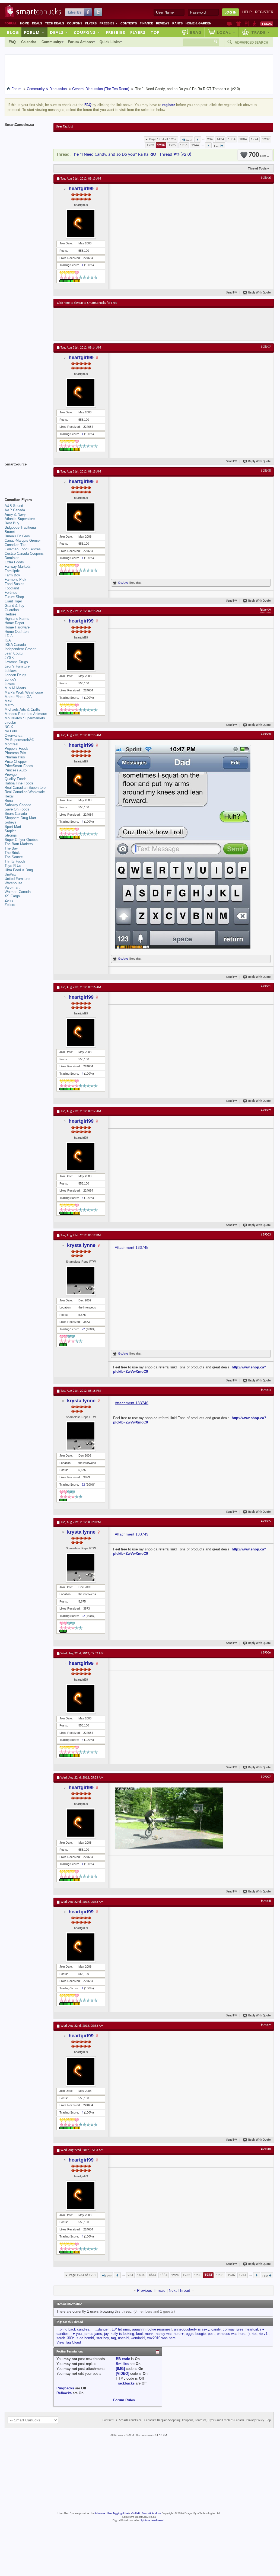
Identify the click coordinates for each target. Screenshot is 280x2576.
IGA (8, 640)
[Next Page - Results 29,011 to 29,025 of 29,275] (208, 145)
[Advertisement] (157, 324)
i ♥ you (76, 2334)
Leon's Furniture (17, 666)
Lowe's (10, 684)
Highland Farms (17, 619)
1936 (184, 145)
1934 (161, 145)
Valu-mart (12, 887)
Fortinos (11, 593)
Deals (37, 23)
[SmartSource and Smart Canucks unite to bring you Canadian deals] (26, 476)
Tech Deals (55, 23)
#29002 (266, 1110)
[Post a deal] (267, 24)
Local (226, 32)
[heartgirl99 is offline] (81, 224)
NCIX (9, 727)
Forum (34, 32)
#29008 (266, 1901)
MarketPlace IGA (18, 697)
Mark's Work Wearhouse (24, 692)
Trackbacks (125, 2383)
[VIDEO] (122, 2374)
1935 (172, 145)
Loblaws (11, 671)
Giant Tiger (13, 601)
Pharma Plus (15, 757)
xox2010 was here (161, 2338)
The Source (14, 857)
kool (139, 2334)
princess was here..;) (233, 2334)
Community (51, 42)
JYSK (9, 658)
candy (216, 2329)
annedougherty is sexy (192, 2329)
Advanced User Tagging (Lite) (112, 2513)
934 (210, 139)
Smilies (122, 2364)
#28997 (266, 347)
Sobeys (11, 822)
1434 (220, 139)
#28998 (266, 471)
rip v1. (264, 2334)
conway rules (233, 2329)
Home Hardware (17, 627)
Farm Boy (12, 575)
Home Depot (14, 623)
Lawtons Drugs (16, 662)
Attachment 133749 (132, 1534)
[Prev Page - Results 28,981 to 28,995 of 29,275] (198, 139)
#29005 (266, 1521)
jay (106, 2334)
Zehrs (9, 900)
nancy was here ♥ (170, 2334)
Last (217, 146)
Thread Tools (257, 168)
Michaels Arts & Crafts (22, 709)
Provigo (11, 775)
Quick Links (110, 42)
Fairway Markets (18, 566)
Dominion (12, 558)
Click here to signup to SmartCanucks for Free (87, 303)
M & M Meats (15, 688)
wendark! (138, 2338)
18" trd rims (121, 2329)
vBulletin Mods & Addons (146, 2513)
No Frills (11, 731)
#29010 (266, 2149)
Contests (129, 23)
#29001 (266, 987)
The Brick (12, 853)
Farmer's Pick (15, 580)
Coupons (75, 23)
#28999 (266, 610)
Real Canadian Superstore (25, 788)
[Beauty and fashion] (239, 24)
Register (264, 12)
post (211, 2334)
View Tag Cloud (69, 2342)
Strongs (11, 835)
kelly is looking (122, 2334)
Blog (13, 32)
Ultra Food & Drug (19, 870)
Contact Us (110, 2420)
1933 (150, 145)
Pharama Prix (15, 753)
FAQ (12, 42)
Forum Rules (124, 2400)
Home (25, 23)
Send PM (232, 293)
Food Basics (15, 584)
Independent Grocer (20, 649)
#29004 (266, 1390)
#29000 (266, 735)
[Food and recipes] (247, 24)
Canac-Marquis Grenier (23, 540)
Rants (177, 23)
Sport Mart (13, 827)
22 (83, 1329)
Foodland (12, 588)
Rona (9, 801)
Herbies (11, 614)
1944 (195, 145)
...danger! (102, 2329)
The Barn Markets (19, 844)
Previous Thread (151, 2290)
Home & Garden (198, 23)
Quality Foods (16, 779)
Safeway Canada (18, 805)
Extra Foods (14, 562)
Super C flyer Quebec (22, 840)
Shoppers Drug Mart (20, 818)
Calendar (29, 42)
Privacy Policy (255, 2420)
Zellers (10, 905)
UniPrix (10, 874)
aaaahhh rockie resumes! (152, 2329)
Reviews (163, 23)
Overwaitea (13, 735)
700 (257, 155)
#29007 (266, 1777)
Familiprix (12, 571)
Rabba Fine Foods (19, 783)
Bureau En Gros (17, 536)
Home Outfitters (17, 632)
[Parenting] (254, 24)
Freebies (109, 23)
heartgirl (252, 2329)
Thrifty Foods (15, 861)
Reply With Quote (260, 293)
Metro (9, 705)
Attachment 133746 (132, 1403)
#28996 (266, 178)
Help (247, 12)
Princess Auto (16, 770)
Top (155, 32)
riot (254, 2334)
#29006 (266, 1653)
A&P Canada (15, 510)
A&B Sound (14, 506)
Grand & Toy (15, 606)
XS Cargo (12, 896)
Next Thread (179, 2290)
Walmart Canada (18, 892)
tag (113, 2338)
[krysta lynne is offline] (81, 1281)
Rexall (9, 796)
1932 (266, 139)
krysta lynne (81, 1245)
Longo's (11, 679)
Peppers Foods (17, 748)
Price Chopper (16, 762)
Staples (11, 831)
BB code (123, 2359)
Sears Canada (16, 814)
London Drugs (15, 675)
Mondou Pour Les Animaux (26, 714)
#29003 (266, 1235)
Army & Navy (15, 514)
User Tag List (64, 127)
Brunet (10, 532)
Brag (196, 32)
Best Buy (12, 523)
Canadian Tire (15, 545)
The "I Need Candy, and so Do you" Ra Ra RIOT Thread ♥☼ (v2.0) (132, 154)
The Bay (11, 848)
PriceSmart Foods (19, 766)
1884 (243, 139)
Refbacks (64, 2393)
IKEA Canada (15, 645)
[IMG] (120, 2369)
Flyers (91, 23)
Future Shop (14, 597)
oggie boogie (196, 2334)
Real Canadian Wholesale (25, 792)
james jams (93, 2334)
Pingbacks (65, 2388)
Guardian (12, 610)
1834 (232, 139)
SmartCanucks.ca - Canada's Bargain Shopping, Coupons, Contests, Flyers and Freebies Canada (182, 2420)
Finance (146, 23)
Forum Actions (80, 42)
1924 (254, 139)
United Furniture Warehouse (17, 881)
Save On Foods (17, 809)
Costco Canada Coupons (24, 553)
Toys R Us (13, 866)
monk (149, 2334)
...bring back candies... (74, 2329)
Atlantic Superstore (20, 519)
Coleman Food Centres (23, 549)
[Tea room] (230, 24)
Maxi (8, 701)
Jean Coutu (14, 653)
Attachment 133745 (132, 1247)
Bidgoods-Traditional (21, 527)
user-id (123, 2338)
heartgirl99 (81, 189)
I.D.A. (9, 636)
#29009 (266, 2025)
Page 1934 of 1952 (163, 139)
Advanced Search (252, 42)
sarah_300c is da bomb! (75, 2338)
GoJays (123, 583)
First (189, 140)
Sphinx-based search (153, 2521)
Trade (261, 32)
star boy (103, 2338)
